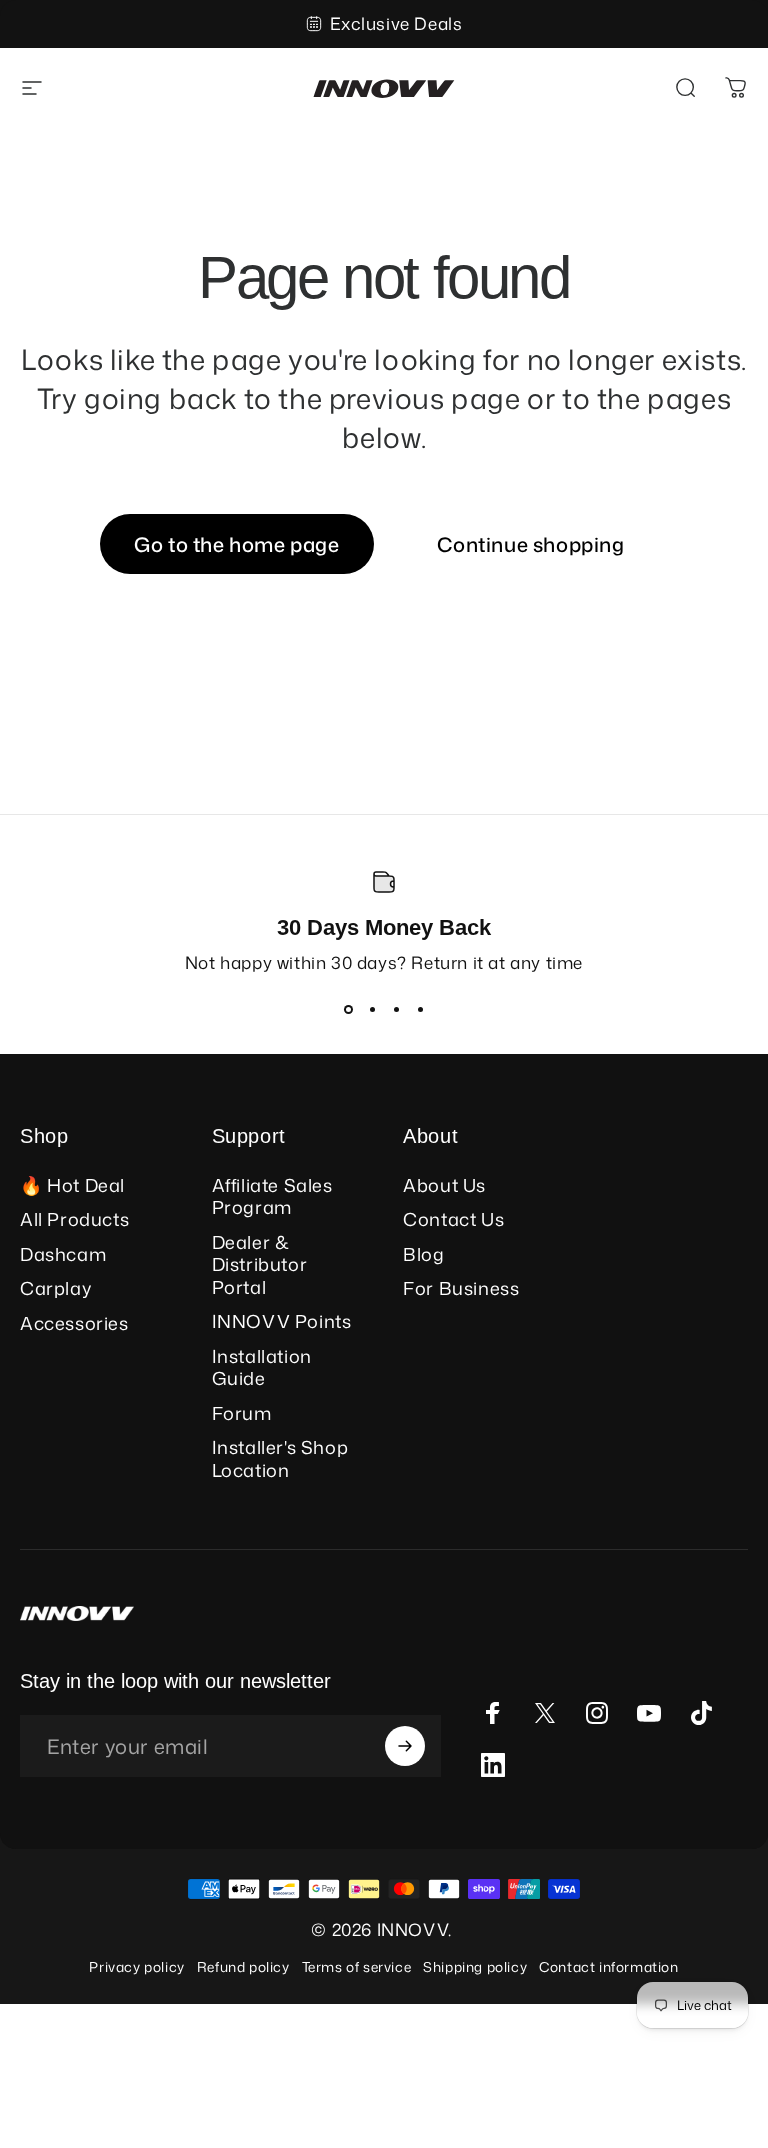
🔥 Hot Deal (72, 1185)
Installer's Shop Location (280, 1458)
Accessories (74, 1323)
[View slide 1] (348, 1010)
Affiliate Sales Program (272, 1196)
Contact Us (453, 1219)
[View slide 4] (420, 1010)
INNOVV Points (282, 1321)
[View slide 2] (372, 1010)
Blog (423, 1254)
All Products (74, 1219)
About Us (444, 1185)
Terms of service (357, 1966)
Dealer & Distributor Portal (260, 1265)
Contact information (608, 1966)
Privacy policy (136, 1966)
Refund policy (243, 1966)
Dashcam (63, 1254)
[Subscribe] (405, 1746)
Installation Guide (262, 1367)
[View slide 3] (396, 1010)
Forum (242, 1413)
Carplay (55, 1288)
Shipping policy (475, 1966)
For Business (461, 1288)
